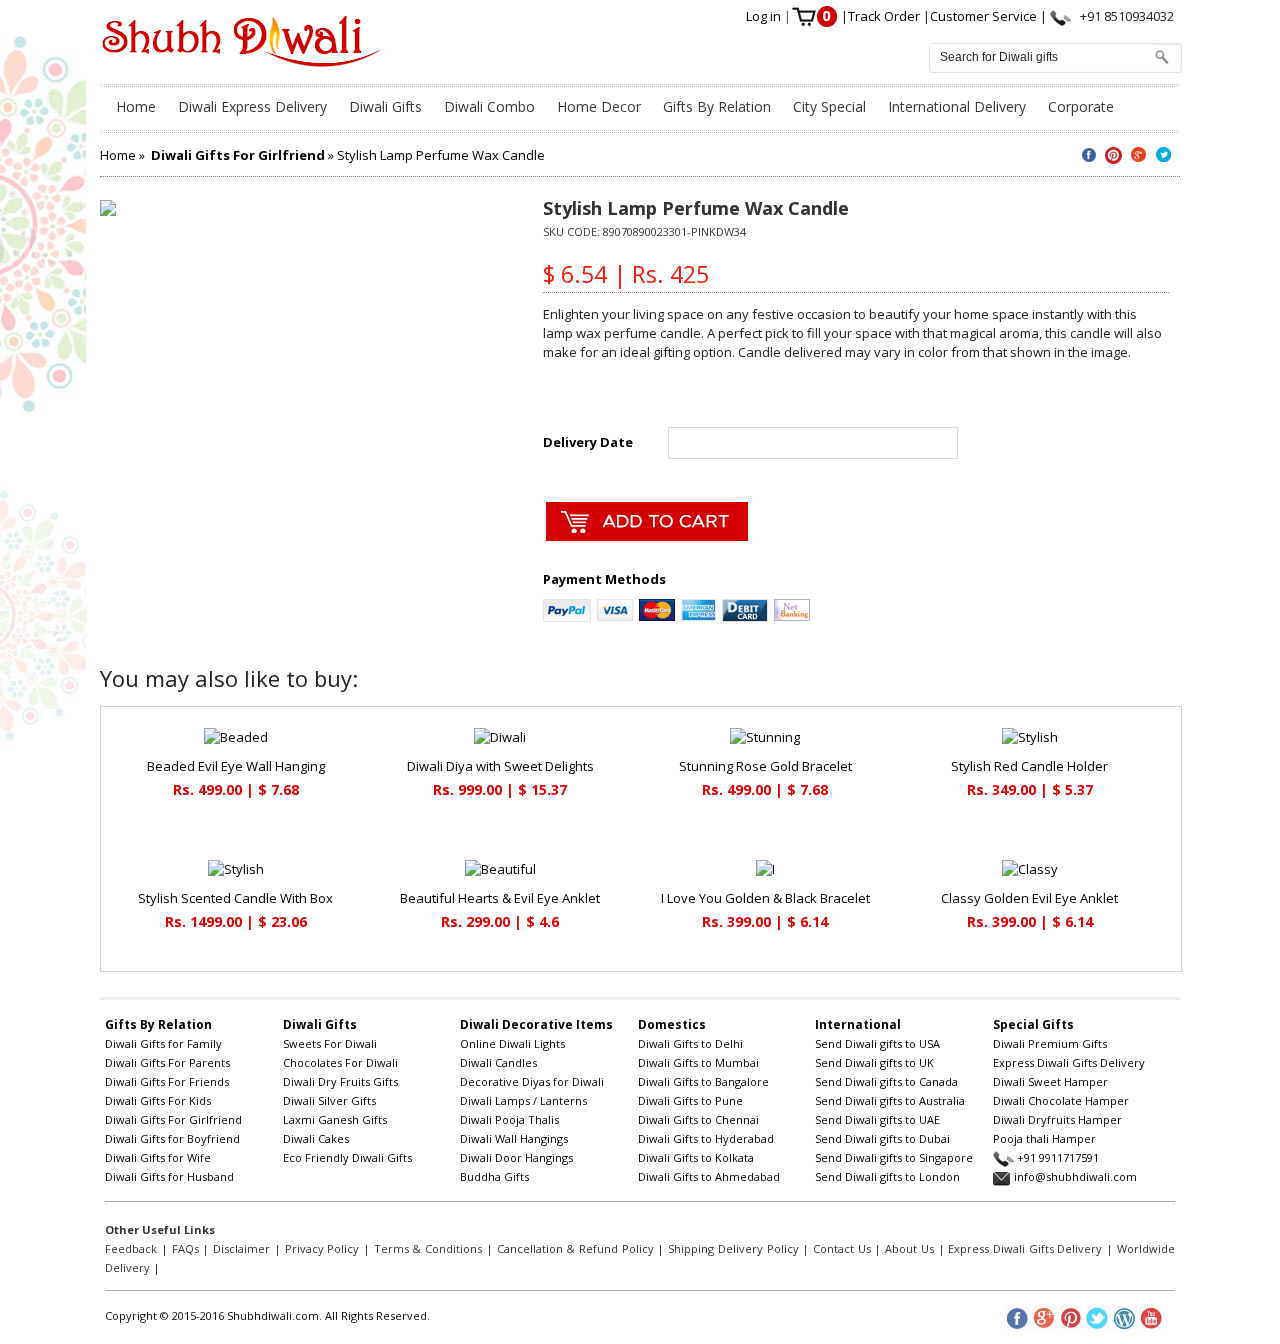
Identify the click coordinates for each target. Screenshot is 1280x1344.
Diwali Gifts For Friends (167, 1081)
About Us (909, 1248)
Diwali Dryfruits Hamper (1057, 1119)
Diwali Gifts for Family (163, 1043)
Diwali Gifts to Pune (690, 1100)
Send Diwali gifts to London (887, 1176)
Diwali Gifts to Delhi (690, 1043)
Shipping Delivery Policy (733, 1248)
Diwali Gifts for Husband (169, 1176)
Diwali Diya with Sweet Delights (500, 766)
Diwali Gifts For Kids (158, 1100)
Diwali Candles (498, 1062)
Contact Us (842, 1248)
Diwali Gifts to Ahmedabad (709, 1176)
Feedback (131, 1248)
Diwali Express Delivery (252, 106)
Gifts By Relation (717, 106)
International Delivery (957, 106)
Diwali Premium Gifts (1050, 1043)
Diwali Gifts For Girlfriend (173, 1119)
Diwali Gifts (385, 106)
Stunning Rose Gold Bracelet (765, 766)
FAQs (185, 1248)
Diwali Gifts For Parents (167, 1062)
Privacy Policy (322, 1248)
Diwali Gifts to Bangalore (703, 1081)
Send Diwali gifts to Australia (890, 1100)
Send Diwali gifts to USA (877, 1043)
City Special (829, 106)
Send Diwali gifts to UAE (877, 1119)
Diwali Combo (489, 106)
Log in (765, 16)
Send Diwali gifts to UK (874, 1062)
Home (136, 106)
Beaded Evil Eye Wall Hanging (236, 766)
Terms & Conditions (428, 1248)
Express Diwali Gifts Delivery (1069, 1062)
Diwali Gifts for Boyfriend (172, 1138)
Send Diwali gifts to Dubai (882, 1138)
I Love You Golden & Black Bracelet (765, 898)
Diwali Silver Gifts (329, 1100)
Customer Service (985, 16)
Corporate (1081, 106)
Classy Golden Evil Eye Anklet (1029, 898)
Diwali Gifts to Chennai (698, 1119)
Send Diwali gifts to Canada (886, 1081)
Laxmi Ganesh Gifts (335, 1119)
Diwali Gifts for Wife (158, 1157)
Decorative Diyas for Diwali (532, 1081)
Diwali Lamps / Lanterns (523, 1100)
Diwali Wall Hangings (514, 1138)
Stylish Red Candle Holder (1029, 766)
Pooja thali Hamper (1044, 1138)
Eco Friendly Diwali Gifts (347, 1157)
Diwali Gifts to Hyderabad (706, 1138)
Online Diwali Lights (512, 1043)
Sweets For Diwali (330, 1043)
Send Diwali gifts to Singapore (894, 1157)
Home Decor (599, 106)
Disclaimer (241, 1248)
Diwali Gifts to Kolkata (696, 1157)
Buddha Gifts (494, 1176)
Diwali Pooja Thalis (509, 1119)
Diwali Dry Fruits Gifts (340, 1081)
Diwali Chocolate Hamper (1061, 1100)
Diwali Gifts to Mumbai (698, 1062)
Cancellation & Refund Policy (575, 1248)
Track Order (885, 16)
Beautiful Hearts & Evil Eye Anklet (500, 898)
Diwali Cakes (316, 1138)
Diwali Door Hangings (516, 1157)
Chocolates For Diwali (340, 1062)
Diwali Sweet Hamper (1050, 1081)
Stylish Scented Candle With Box (235, 898)
